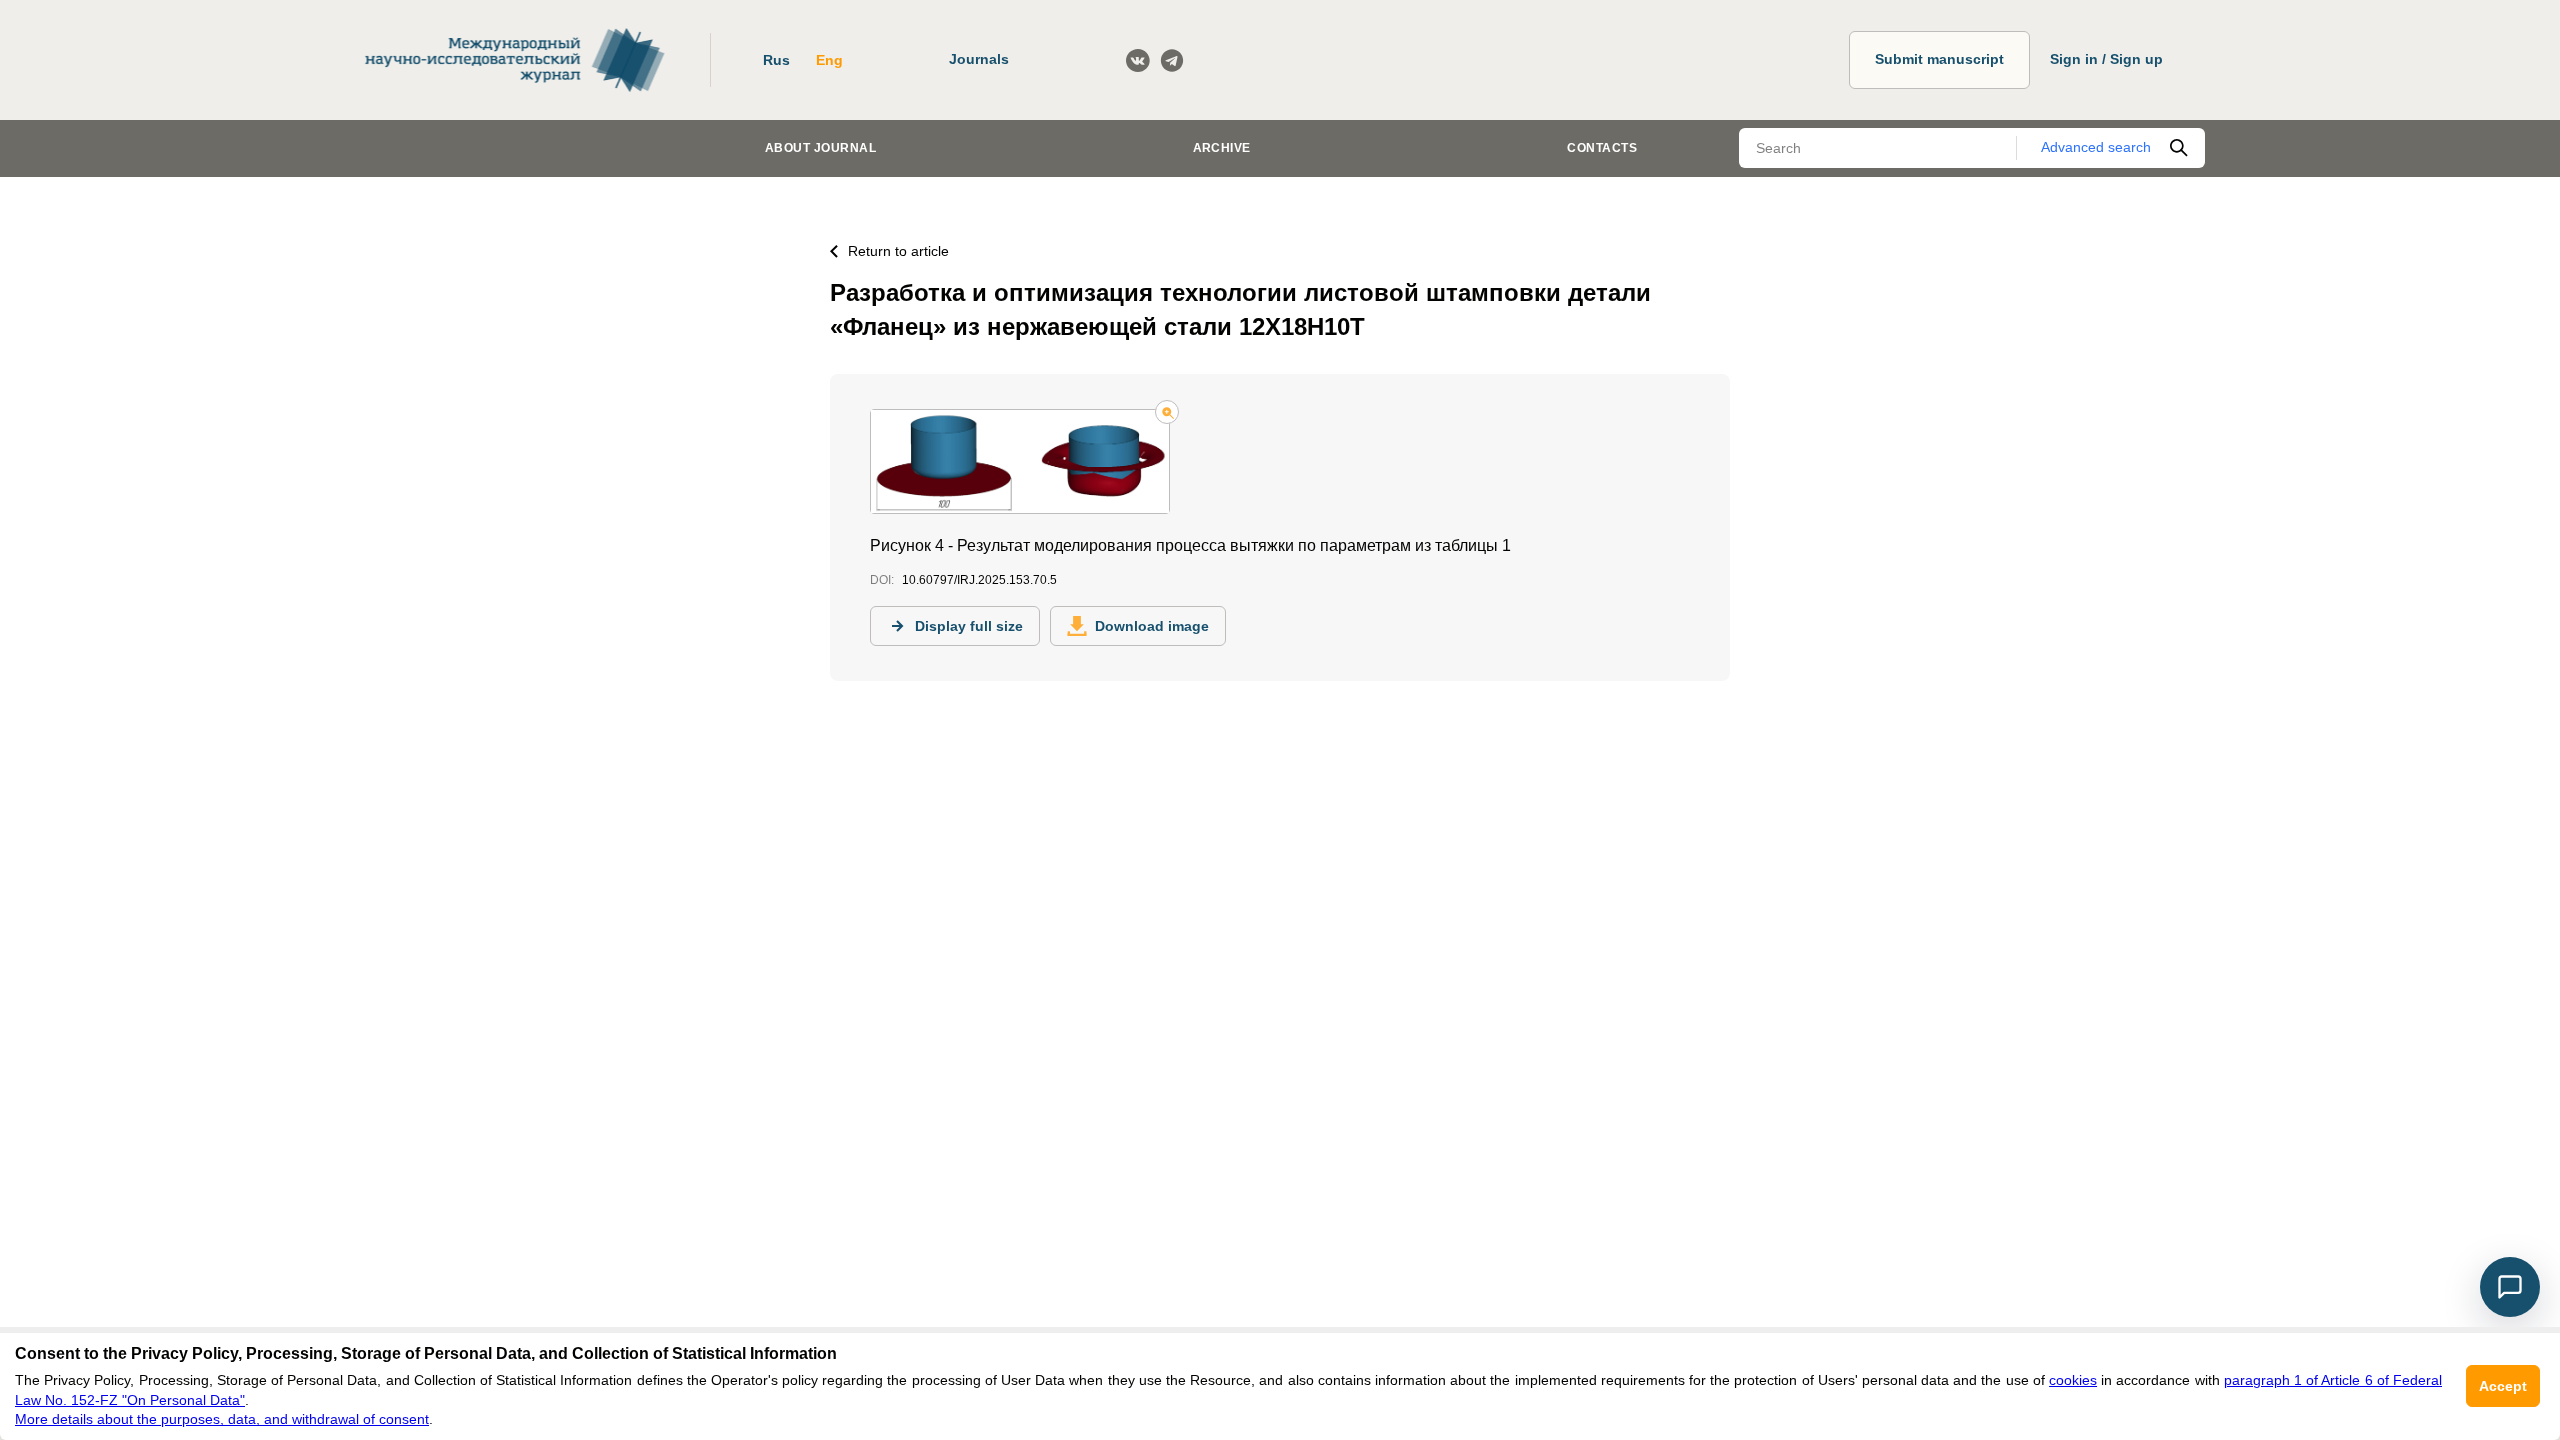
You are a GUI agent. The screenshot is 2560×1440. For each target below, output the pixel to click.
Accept (2503, 1386)
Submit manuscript (1939, 59)
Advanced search (2096, 147)
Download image (1152, 626)
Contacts (1602, 148)
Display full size (969, 626)
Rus (776, 60)
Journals (979, 59)
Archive (1222, 148)
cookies (2073, 1380)
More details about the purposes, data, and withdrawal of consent (222, 1419)
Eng (829, 60)
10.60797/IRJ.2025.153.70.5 (979, 580)
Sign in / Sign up (2106, 59)
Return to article (898, 251)
